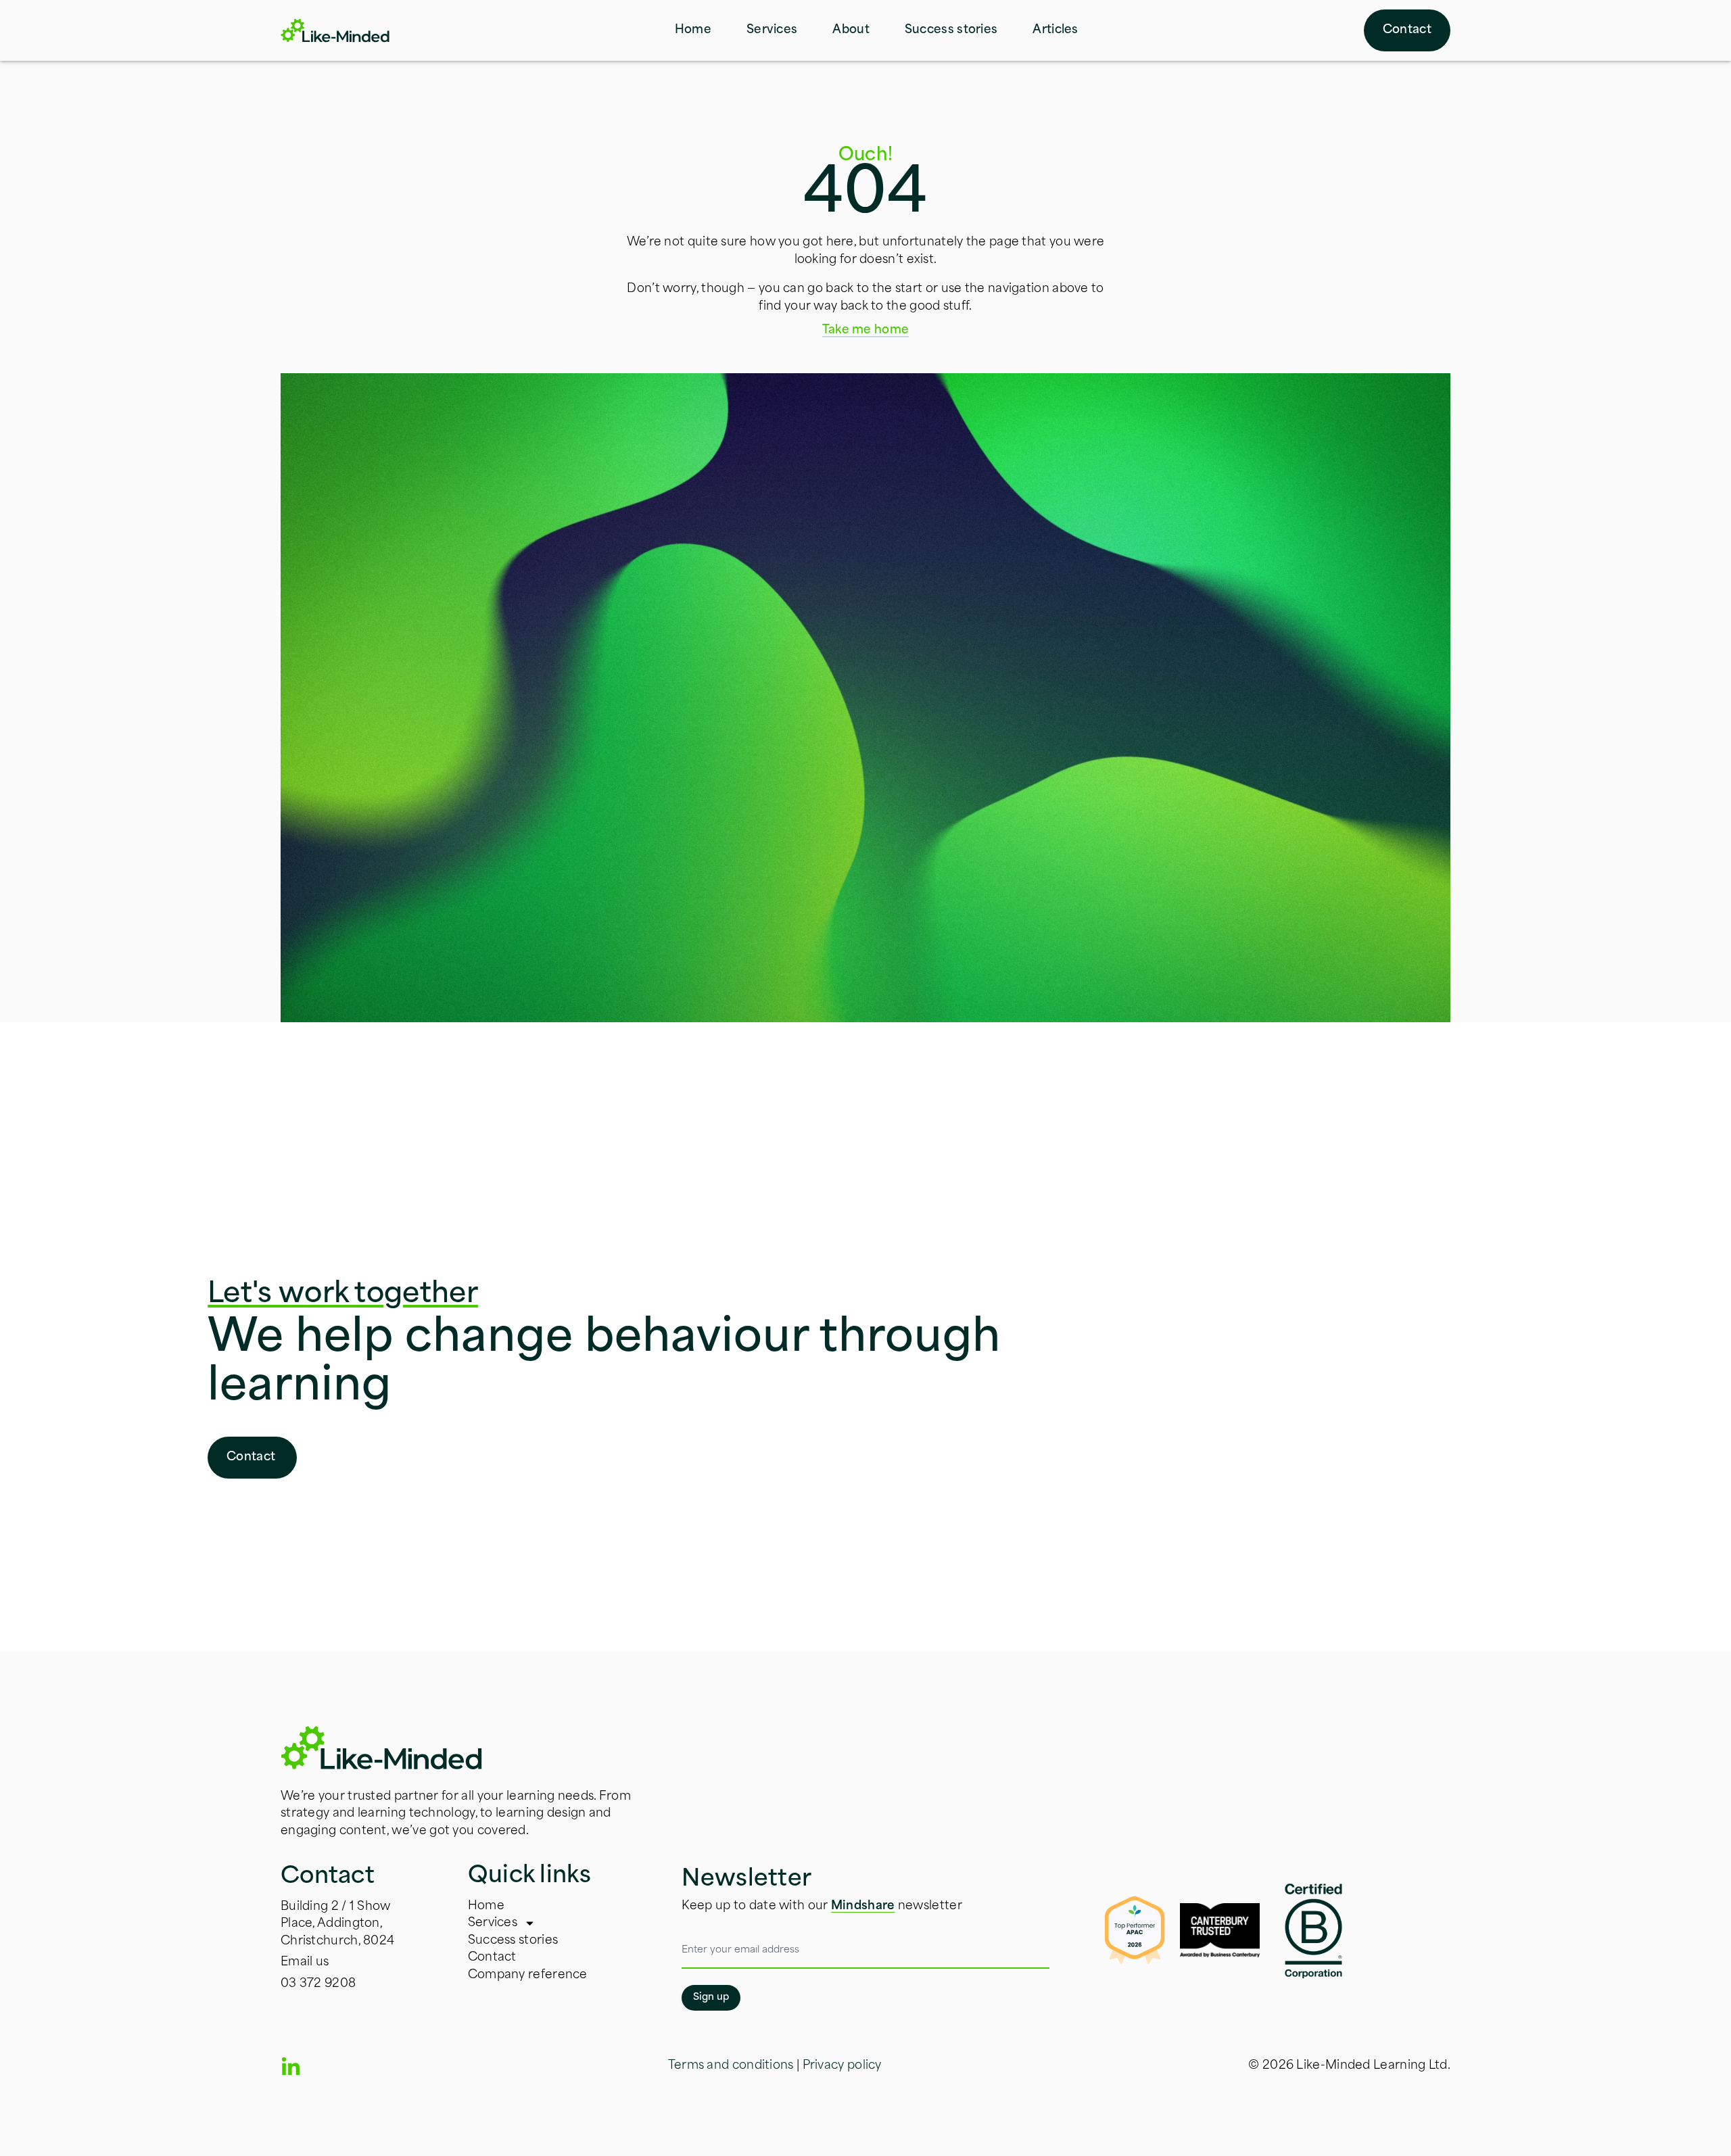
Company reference (528, 1975)
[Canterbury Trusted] (1220, 1930)
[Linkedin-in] (291, 2067)
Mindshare (863, 1906)
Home (693, 30)
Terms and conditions (731, 2066)
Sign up (711, 1997)
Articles (1055, 30)
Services (772, 30)
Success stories (951, 30)
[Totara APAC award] (1127, 1930)
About (851, 30)
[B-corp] (1313, 1930)
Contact (492, 1958)
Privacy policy (842, 2066)
